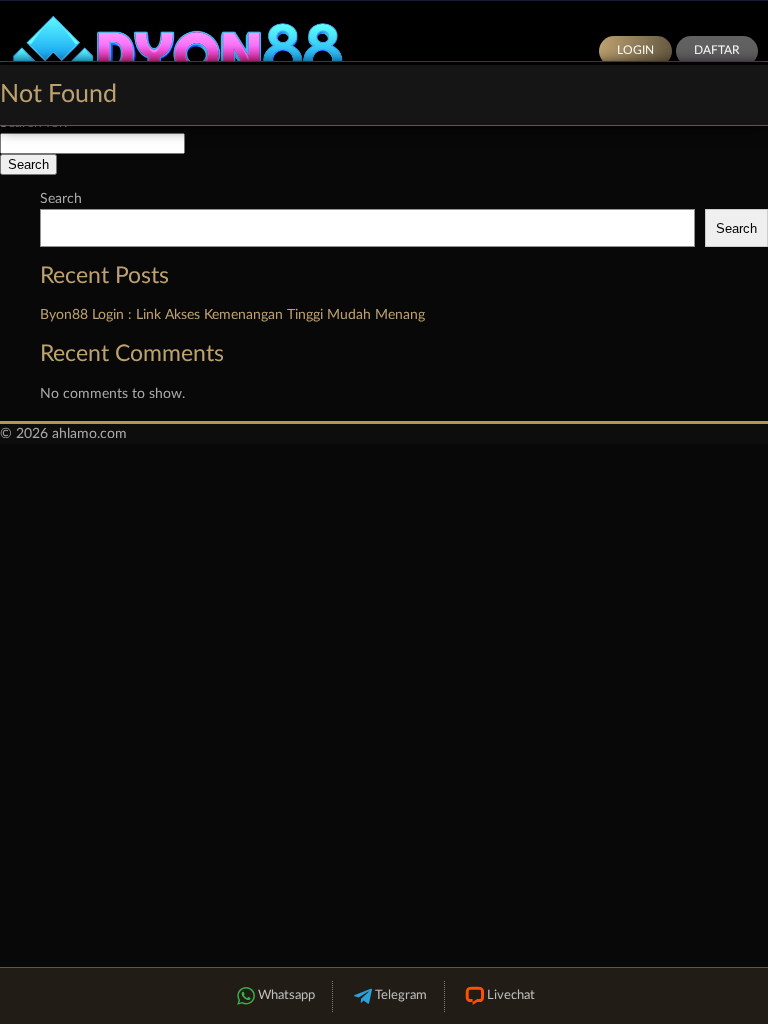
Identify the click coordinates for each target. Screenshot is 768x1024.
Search (61, 199)
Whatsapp (286, 995)
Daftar (717, 50)
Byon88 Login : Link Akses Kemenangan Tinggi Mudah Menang (232, 315)
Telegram (401, 995)
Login (635, 50)
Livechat (511, 995)
